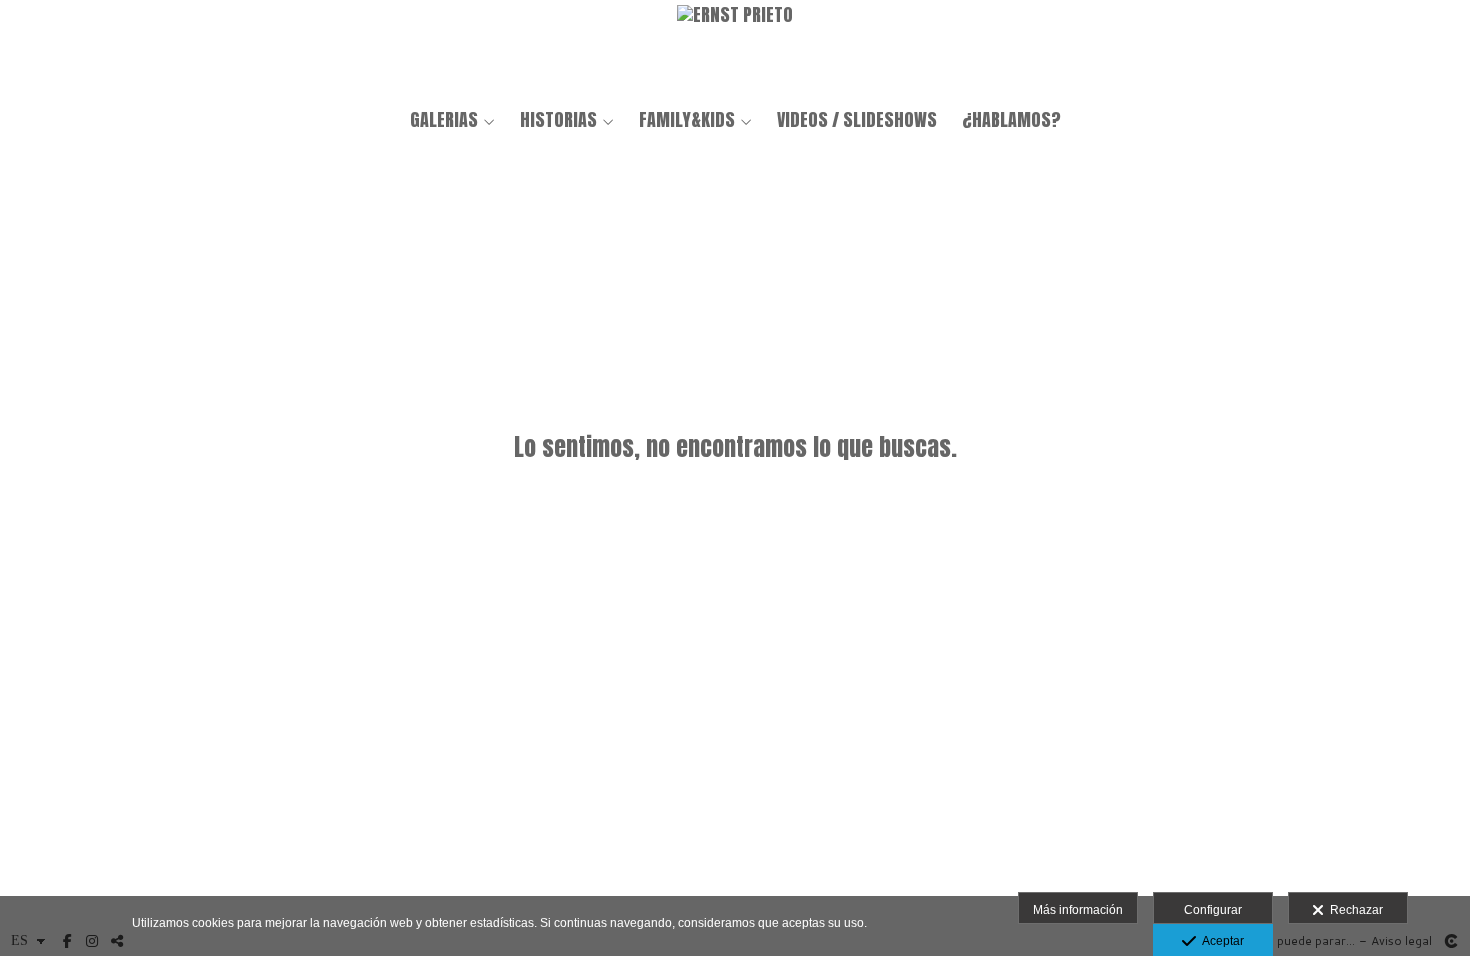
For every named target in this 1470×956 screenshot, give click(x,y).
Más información (1078, 910)
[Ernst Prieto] (735, 47)
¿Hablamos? (1011, 120)
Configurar (1213, 910)
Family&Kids (687, 120)
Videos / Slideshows (857, 120)
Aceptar (1220, 941)
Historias (558, 120)
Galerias (444, 120)
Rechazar (1353, 910)
